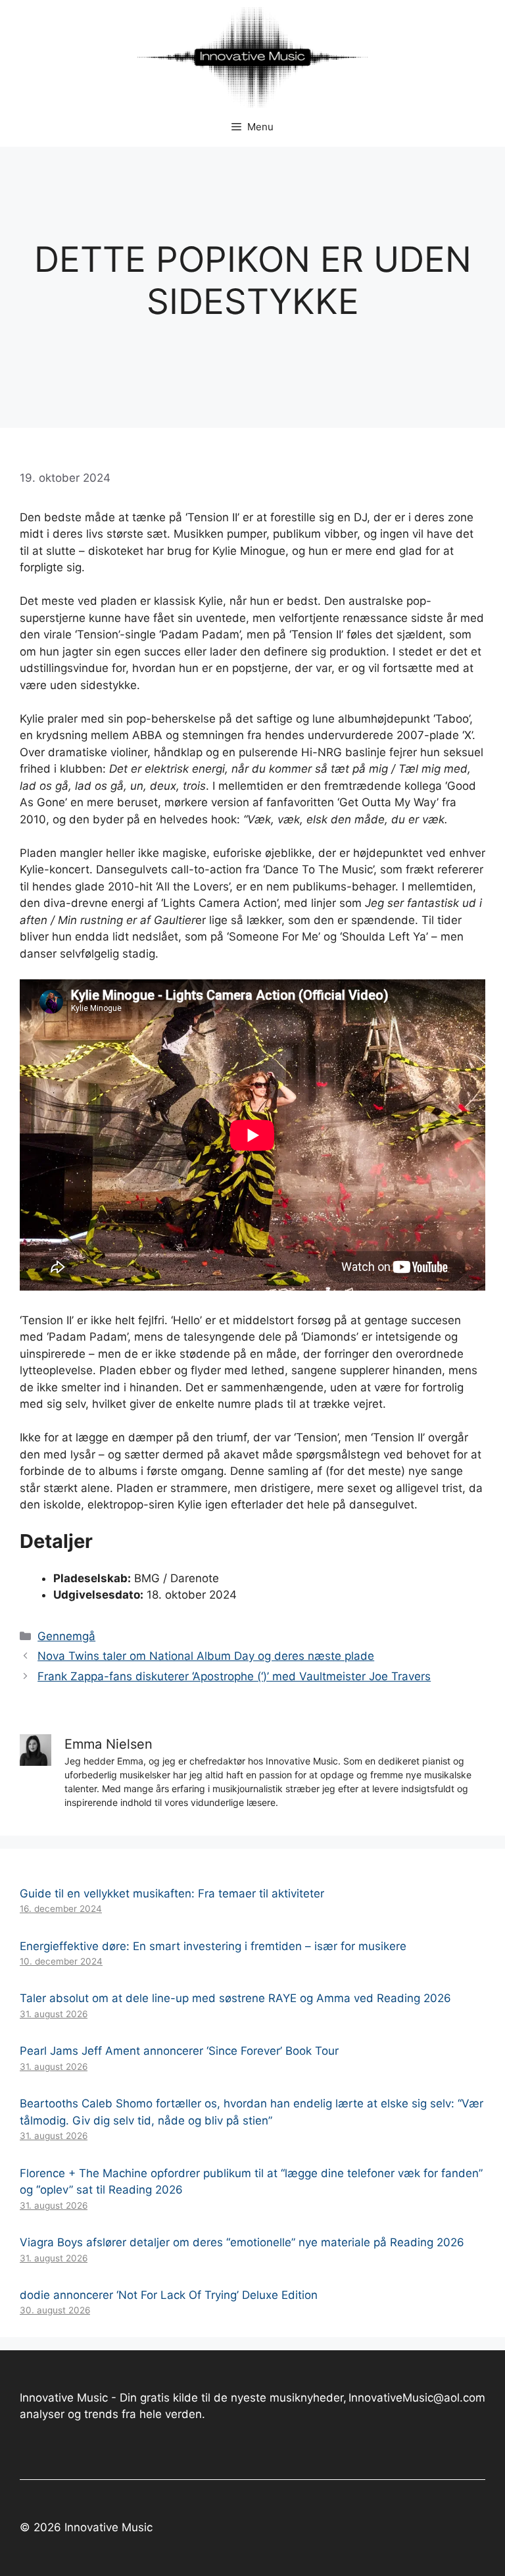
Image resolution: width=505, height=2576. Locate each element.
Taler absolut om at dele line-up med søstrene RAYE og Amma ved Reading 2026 (235, 1998)
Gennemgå (66, 1636)
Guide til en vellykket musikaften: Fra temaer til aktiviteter (172, 1893)
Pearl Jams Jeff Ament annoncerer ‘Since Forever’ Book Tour (179, 2051)
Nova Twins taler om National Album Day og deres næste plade (206, 1656)
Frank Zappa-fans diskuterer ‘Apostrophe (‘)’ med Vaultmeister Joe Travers (234, 1676)
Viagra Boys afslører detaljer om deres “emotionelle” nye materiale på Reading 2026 (242, 2242)
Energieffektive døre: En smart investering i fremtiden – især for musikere (213, 1946)
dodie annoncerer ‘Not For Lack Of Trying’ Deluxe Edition (169, 2295)
